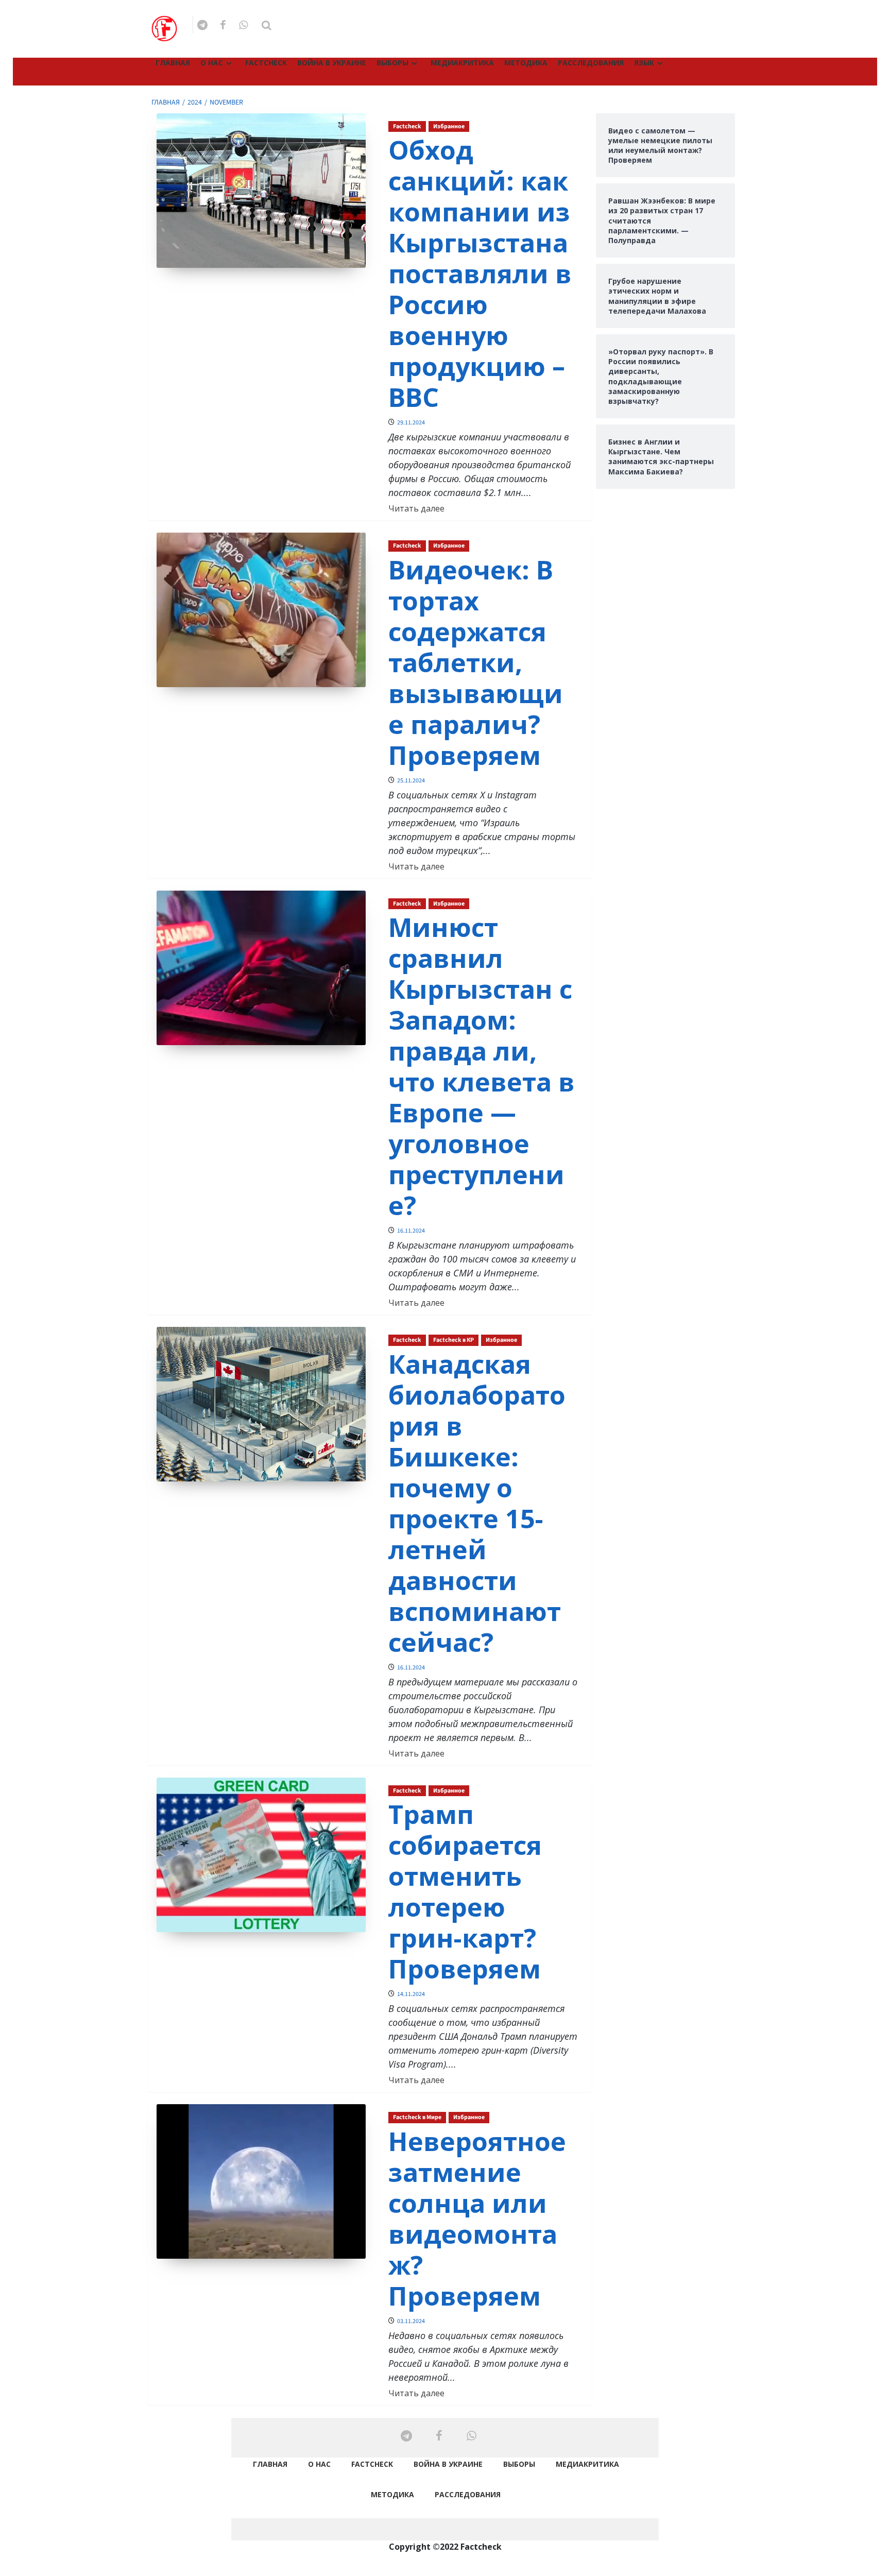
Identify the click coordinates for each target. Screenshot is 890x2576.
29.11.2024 (411, 423)
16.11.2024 (411, 1231)
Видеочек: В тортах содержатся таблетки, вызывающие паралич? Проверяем (476, 662)
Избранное (449, 126)
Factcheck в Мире (417, 2117)
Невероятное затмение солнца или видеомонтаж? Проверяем (477, 2219)
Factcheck (266, 63)
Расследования (591, 63)
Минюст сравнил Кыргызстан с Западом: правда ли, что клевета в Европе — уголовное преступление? (482, 1066)
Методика (526, 63)
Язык (644, 63)
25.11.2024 (411, 781)
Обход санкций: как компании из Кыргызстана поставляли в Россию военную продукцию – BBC (480, 274)
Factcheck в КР (453, 1340)
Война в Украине (332, 63)
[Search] (267, 25)
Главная (173, 63)
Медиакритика (462, 63)
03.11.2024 (411, 2321)
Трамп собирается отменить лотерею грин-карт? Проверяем (465, 1891)
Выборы (392, 63)
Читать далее (416, 508)
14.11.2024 (411, 1994)
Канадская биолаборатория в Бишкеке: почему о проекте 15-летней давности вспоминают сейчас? (477, 1503)
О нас (212, 63)
